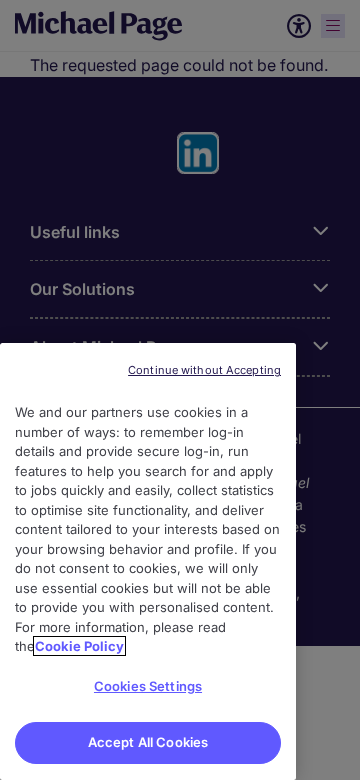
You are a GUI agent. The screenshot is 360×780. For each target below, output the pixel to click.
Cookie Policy (79, 646)
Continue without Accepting (204, 370)
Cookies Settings (148, 686)
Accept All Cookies (148, 742)
